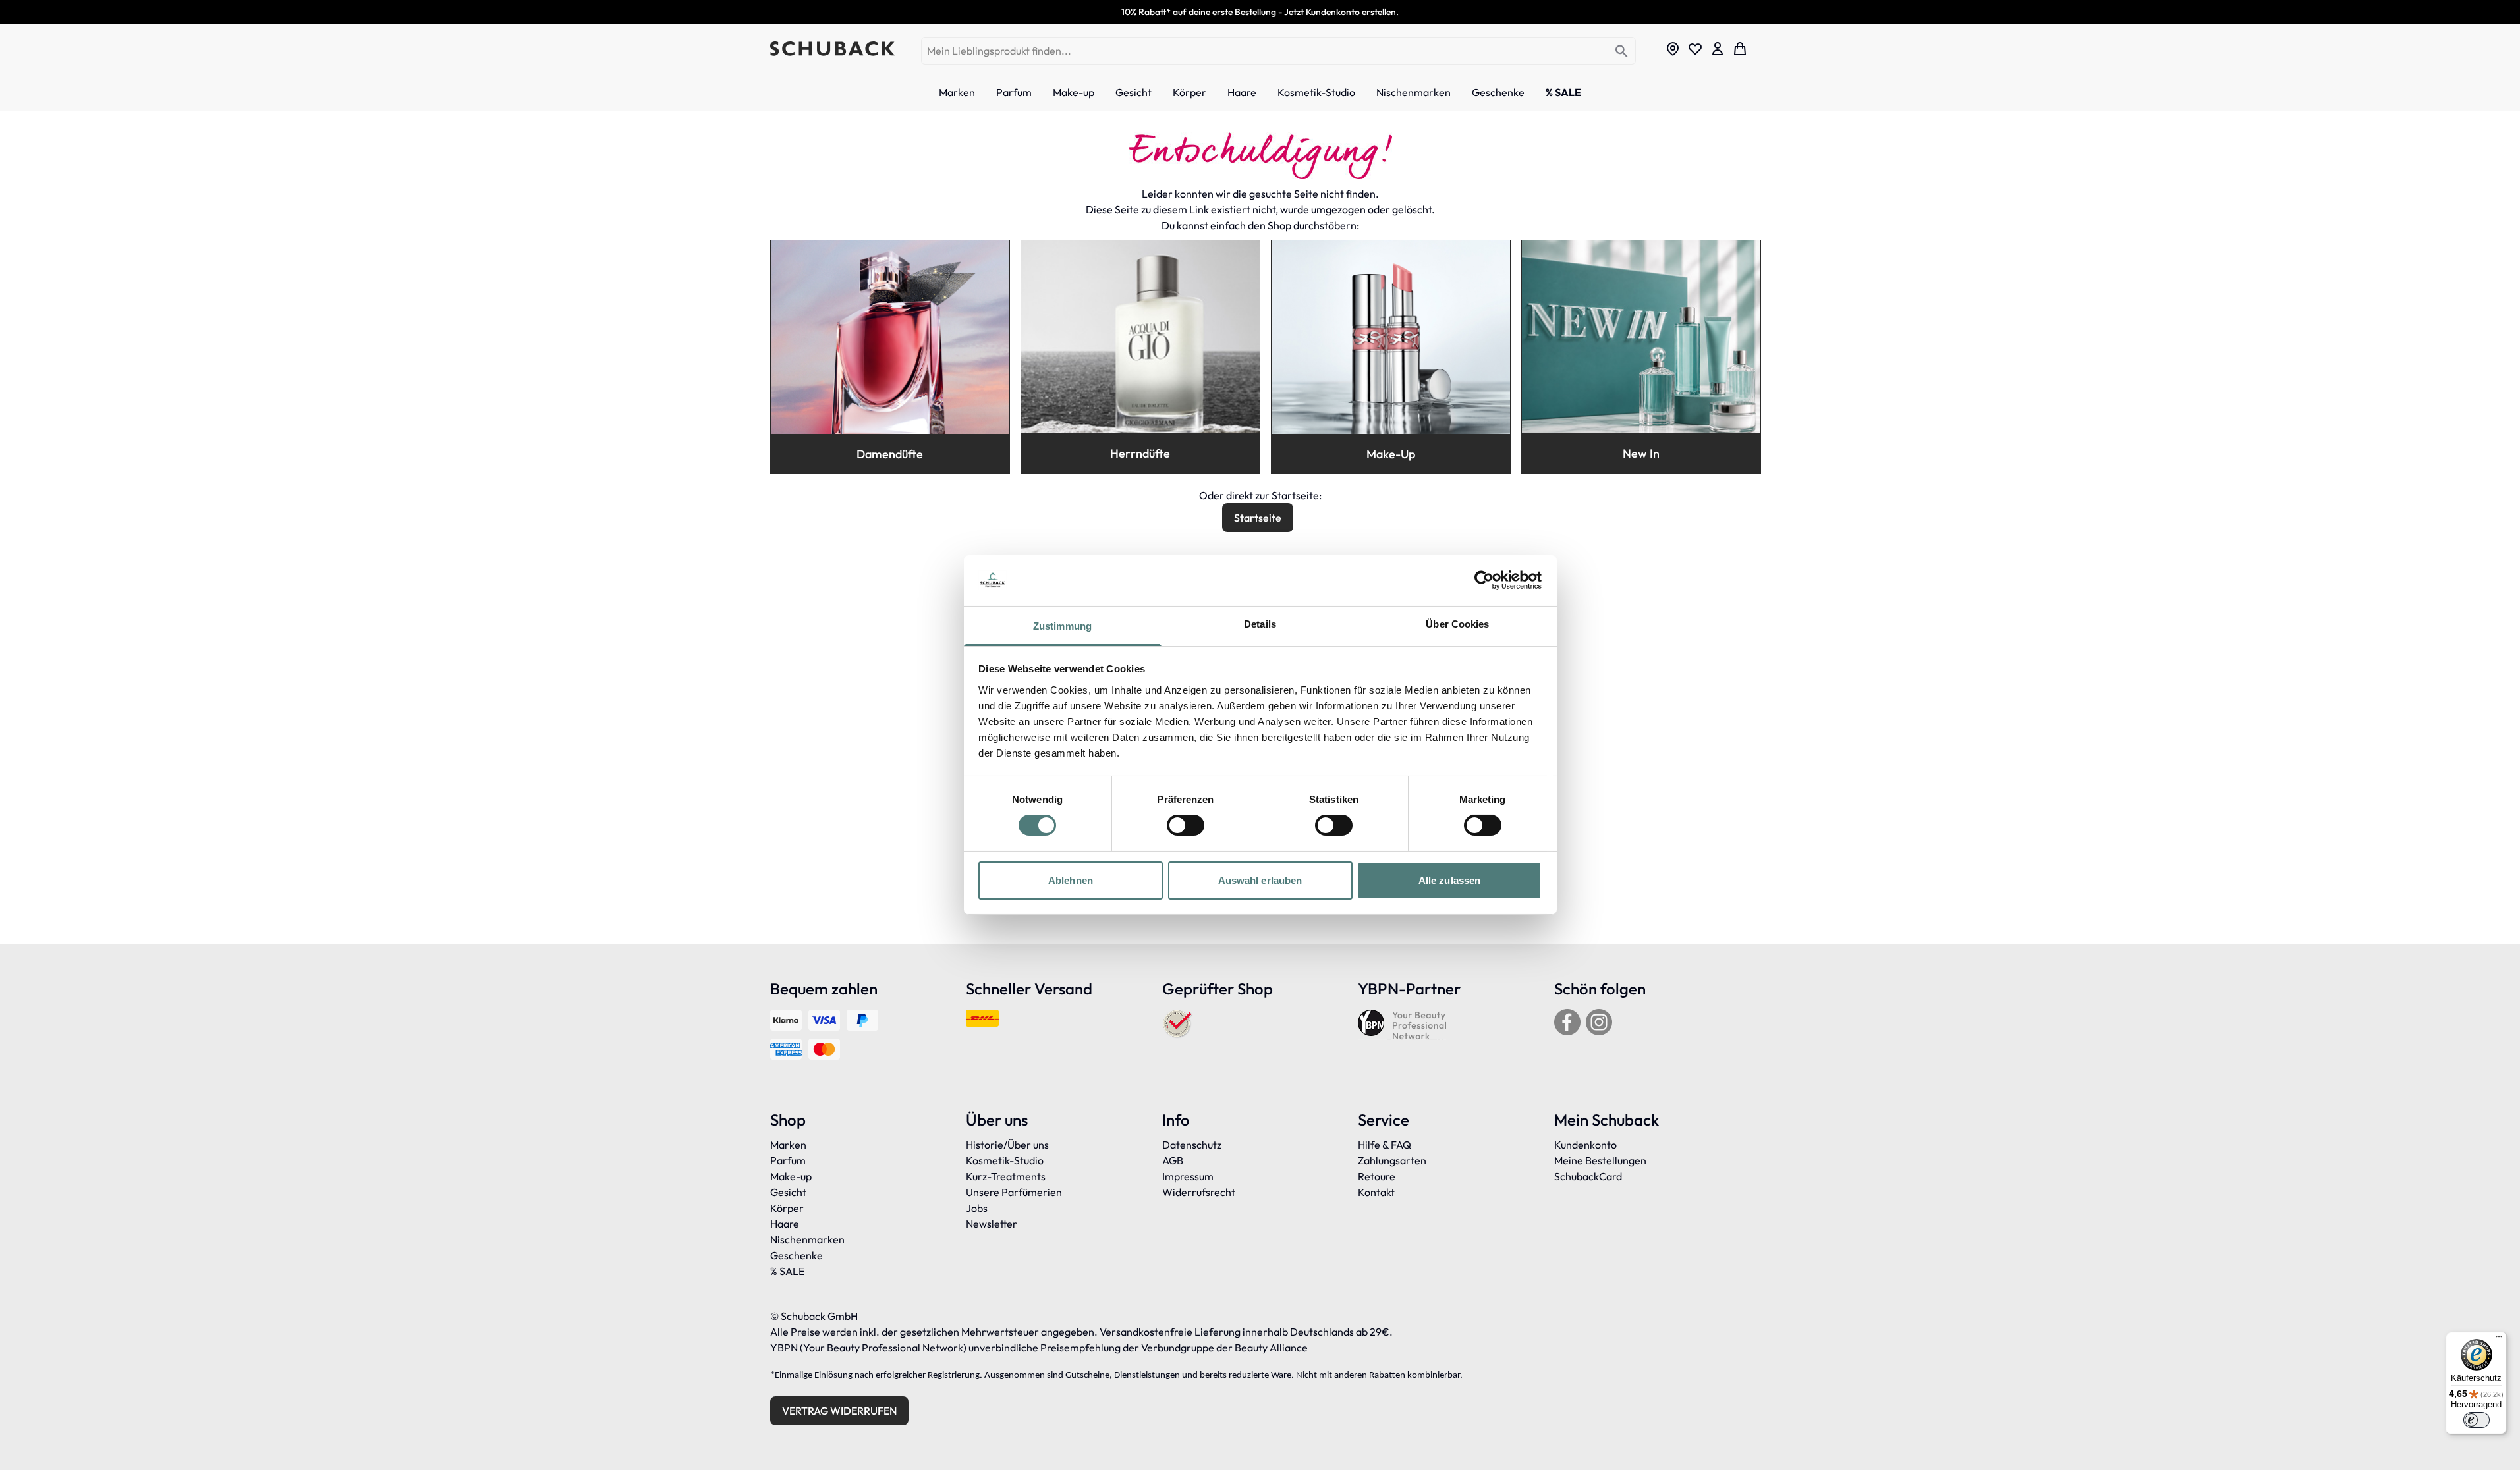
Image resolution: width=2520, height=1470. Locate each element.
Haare (785, 1224)
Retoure (1377, 1176)
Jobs (977, 1208)
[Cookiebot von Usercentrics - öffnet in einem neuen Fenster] (1484, 580)
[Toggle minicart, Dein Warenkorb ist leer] (1740, 49)
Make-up (791, 1176)
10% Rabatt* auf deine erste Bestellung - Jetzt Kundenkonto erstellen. (1260, 12)
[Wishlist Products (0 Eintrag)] (1695, 49)
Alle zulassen (1449, 880)
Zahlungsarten (1392, 1160)
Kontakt (1376, 1192)
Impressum (1188, 1176)
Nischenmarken (807, 1239)
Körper (787, 1208)
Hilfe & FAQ (1385, 1145)
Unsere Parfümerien (1014, 1192)
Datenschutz (1192, 1145)
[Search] (1622, 52)
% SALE (787, 1271)
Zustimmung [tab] (1062, 626)
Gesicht (788, 1192)
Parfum (788, 1160)
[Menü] (2499, 1340)
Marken (788, 1145)
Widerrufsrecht (1199, 1192)
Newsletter (992, 1224)
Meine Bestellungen (1600, 1160)
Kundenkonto (1585, 1145)
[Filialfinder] (1673, 49)
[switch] (1186, 825)
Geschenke (797, 1255)
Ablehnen (1071, 880)
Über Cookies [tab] (1457, 624)
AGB (1173, 1160)
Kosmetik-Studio (1005, 1160)
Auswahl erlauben (1260, 880)
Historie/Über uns (1007, 1145)
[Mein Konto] (1718, 49)
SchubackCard (1588, 1176)
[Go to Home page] (832, 49)
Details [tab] (1260, 624)
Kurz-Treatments (1006, 1176)
